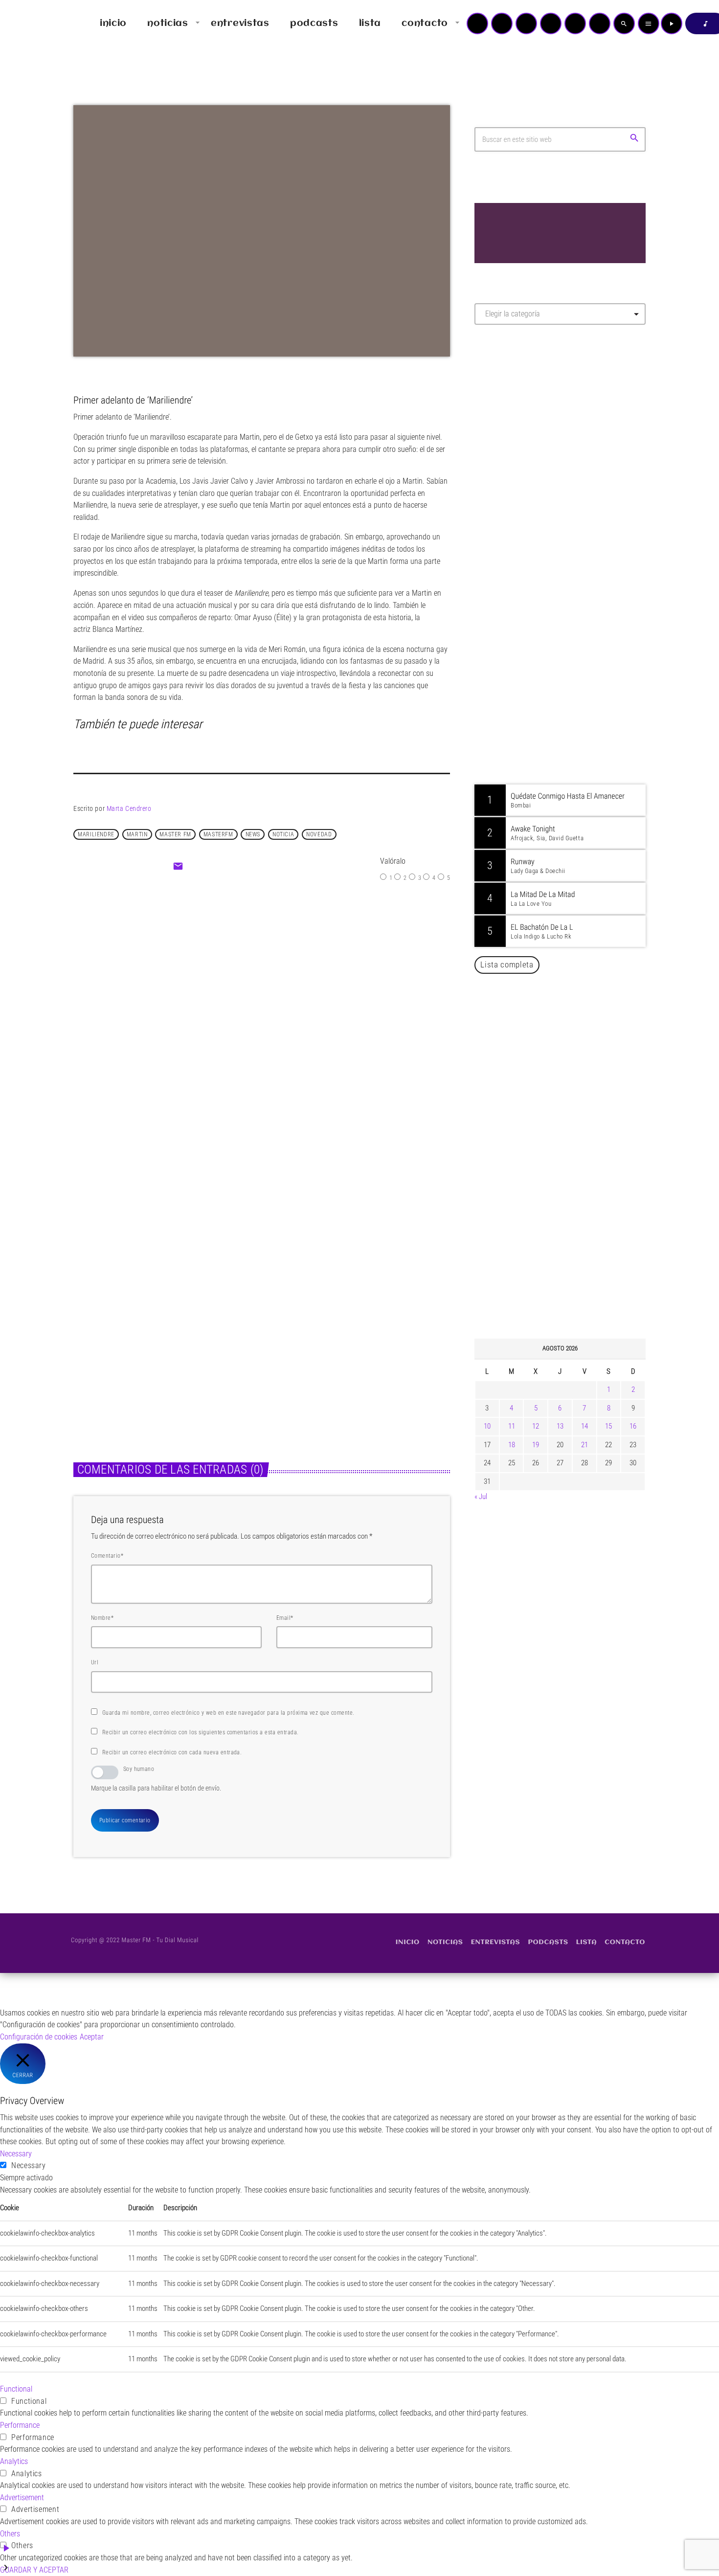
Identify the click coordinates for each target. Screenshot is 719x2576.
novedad (319, 834)
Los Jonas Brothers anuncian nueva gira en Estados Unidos (573, 1083)
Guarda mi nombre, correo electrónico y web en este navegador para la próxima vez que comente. (228, 1713)
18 (512, 1445)
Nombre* (102, 1618)
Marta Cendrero (129, 808)
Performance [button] (20, 2425)
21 (584, 1445)
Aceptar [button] (92, 2037)
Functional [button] (16, 2389)
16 (633, 1426)
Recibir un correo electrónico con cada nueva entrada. (172, 1752)
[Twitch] (526, 23)
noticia (283, 834)
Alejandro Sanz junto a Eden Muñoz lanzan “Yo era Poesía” (573, 1232)
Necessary (29, 2165)
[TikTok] (551, 23)
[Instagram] (575, 23)
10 (487, 1426)
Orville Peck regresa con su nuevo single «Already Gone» (570, 1183)
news (253, 834)
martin (137, 834)
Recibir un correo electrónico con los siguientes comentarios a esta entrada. (200, 1732)
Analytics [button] (14, 2461)
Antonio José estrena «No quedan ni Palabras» (574, 1033)
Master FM (504, 419)
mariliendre (96, 834)
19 (536, 1445)
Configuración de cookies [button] (39, 2037)
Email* (285, 1618)
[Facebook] (600, 23)
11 (512, 1426)
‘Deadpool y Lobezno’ (275, 1003)
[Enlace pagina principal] (36, 23)
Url (95, 1662)
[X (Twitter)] (502, 23)
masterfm (218, 834)
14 (584, 1426)
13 (560, 1426)
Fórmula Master (518, 438)
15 (608, 1426)
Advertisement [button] (22, 2498)
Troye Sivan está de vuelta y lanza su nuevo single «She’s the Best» (575, 1133)
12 (536, 1426)
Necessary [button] (16, 2154)
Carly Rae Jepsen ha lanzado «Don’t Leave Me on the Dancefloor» (573, 1282)
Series (94, 1314)
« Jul (481, 1497)
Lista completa (507, 964)
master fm (175, 834)
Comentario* (107, 1556)
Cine (233, 983)
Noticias (292, 1314)
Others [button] (10, 2534)
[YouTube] (477, 23)
